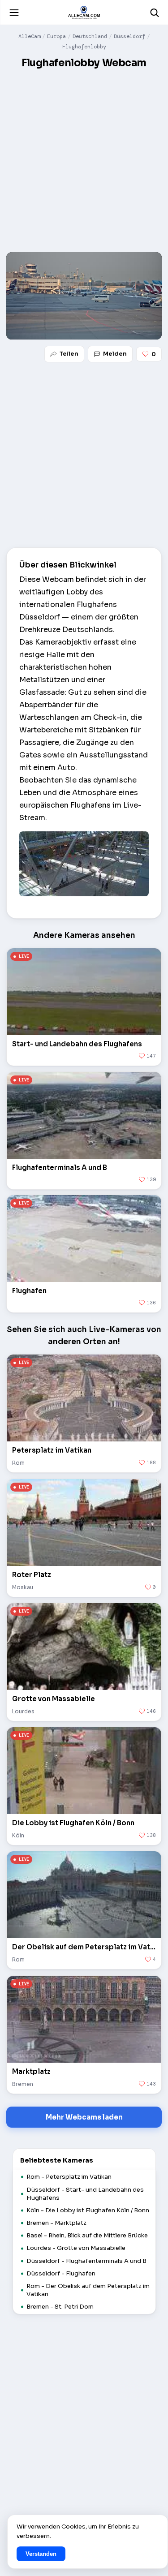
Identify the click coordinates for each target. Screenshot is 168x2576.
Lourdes (23, 1711)
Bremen (23, 2084)
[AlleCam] (84, 13)
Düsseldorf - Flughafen (61, 2273)
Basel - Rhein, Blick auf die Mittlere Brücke (87, 2235)
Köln (18, 1835)
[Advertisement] (84, 161)
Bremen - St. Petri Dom (60, 2307)
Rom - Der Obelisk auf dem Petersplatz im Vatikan (88, 2290)
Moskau (23, 1587)
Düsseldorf (129, 36)
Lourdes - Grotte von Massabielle (76, 2248)
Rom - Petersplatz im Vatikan (69, 2177)
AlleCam (29, 36)
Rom (18, 1463)
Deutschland (90, 36)
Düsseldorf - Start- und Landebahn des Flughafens (85, 2194)
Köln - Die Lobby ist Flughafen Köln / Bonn (88, 2210)
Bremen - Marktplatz (56, 2223)
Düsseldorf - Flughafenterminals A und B (86, 2261)
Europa (56, 36)
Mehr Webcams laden (84, 2117)
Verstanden (41, 2554)
